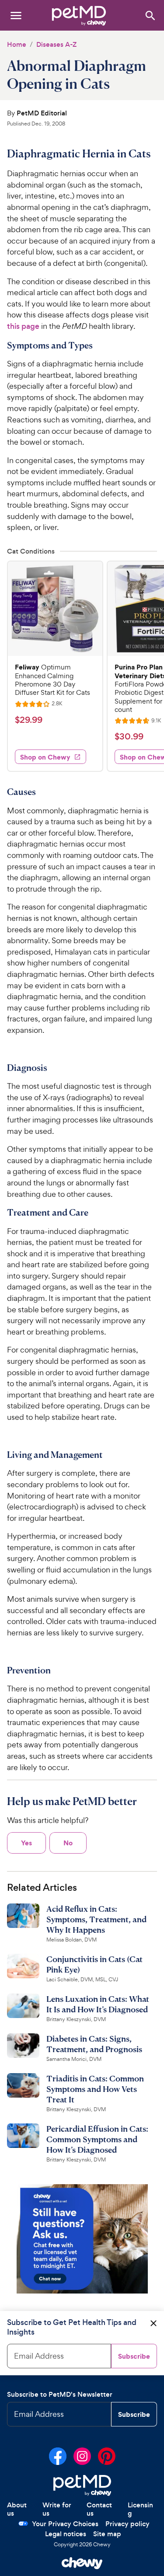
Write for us (57, 2509)
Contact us (99, 2509)
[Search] (150, 15)
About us (17, 2509)
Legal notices (66, 2534)
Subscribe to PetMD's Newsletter (60, 2394)
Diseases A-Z (56, 44)
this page (23, 326)
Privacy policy (127, 2524)
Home (17, 44)
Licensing (140, 2509)
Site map (107, 2534)
